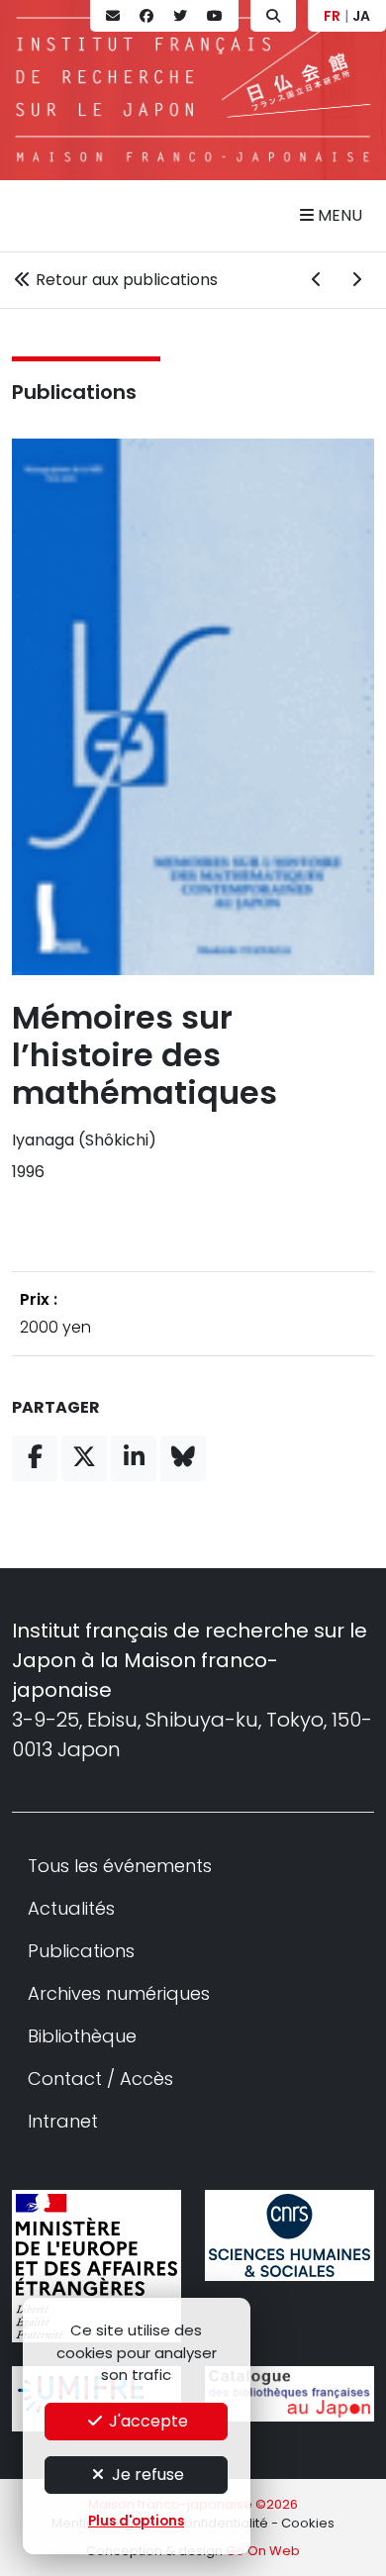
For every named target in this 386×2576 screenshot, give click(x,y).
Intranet (63, 2121)
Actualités (71, 1908)
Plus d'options (136, 2521)
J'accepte (146, 2421)
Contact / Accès (100, 2079)
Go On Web (263, 2551)
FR (332, 16)
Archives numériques (119, 1993)
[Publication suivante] (356, 280)
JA (361, 16)
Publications (74, 392)
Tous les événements (120, 1866)
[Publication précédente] (317, 280)
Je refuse (146, 2475)
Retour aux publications (125, 280)
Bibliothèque (82, 2036)
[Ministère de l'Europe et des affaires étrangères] (96, 2266)
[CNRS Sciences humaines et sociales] (289, 2236)
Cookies (308, 2523)
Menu (338, 215)
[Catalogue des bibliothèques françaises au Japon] (289, 2394)
